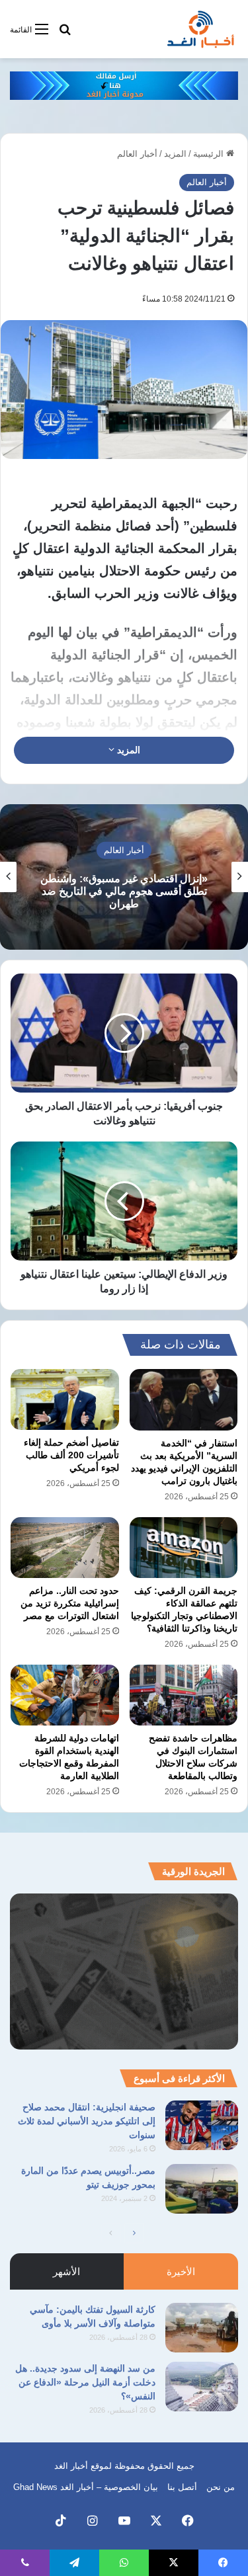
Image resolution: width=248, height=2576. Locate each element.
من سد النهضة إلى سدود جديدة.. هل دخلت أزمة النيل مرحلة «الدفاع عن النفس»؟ (85, 2382)
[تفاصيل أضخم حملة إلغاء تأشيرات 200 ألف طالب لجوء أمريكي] (65, 1399)
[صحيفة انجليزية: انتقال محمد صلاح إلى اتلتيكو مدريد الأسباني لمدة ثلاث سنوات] (202, 2125)
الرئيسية (210, 154)
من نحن (221, 2487)
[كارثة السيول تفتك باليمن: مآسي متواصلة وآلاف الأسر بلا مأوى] (202, 2328)
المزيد (175, 154)
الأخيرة (181, 2271)
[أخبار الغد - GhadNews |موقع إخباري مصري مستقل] (200, 29)
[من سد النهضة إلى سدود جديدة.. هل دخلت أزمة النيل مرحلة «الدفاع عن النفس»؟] (202, 2387)
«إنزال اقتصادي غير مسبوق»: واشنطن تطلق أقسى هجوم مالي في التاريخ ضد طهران (124, 891)
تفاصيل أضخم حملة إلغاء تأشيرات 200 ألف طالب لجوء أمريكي (71, 1455)
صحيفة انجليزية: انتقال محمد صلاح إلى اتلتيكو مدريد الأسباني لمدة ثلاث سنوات (87, 2121)
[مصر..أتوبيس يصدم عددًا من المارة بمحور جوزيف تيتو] (202, 2189)
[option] (124, 877)
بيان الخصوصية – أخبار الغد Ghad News (86, 2487)
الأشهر (66, 2271)
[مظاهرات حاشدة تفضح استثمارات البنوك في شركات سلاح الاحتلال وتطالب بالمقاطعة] (184, 1695)
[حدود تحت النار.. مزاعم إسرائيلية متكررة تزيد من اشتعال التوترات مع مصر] (65, 1548)
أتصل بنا (182, 2487)
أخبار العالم (137, 154)
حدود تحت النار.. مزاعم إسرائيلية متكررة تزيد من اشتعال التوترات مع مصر (70, 1603)
